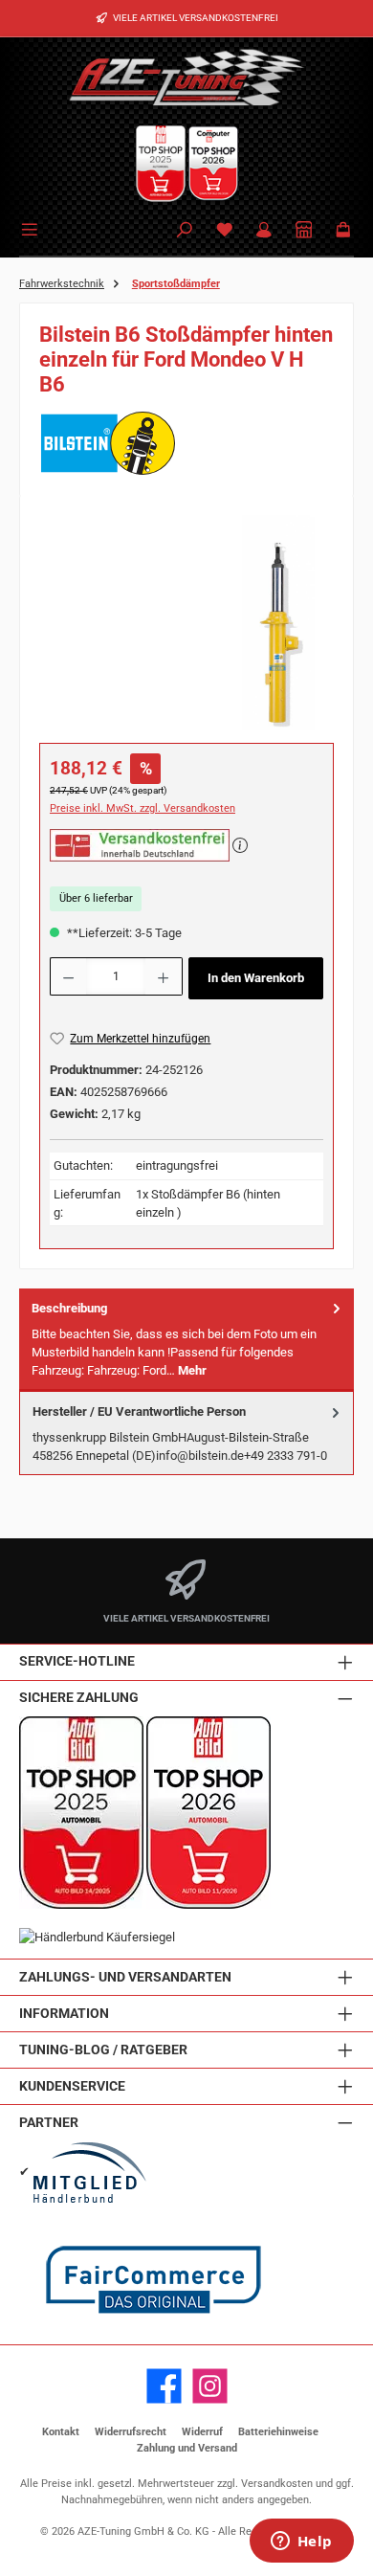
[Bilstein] (186, 443)
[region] (186, 623)
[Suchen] (185, 231)
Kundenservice (72, 2086)
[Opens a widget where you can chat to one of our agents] (301, 2542)
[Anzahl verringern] (68, 976)
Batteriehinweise (278, 2432)
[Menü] (33, 228)
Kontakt (61, 2432)
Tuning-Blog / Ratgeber (103, 2050)
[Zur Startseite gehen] (186, 77)
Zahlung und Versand (187, 2448)
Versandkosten (277, 2484)
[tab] (186, 1340)
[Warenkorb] (343, 231)
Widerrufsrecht (131, 2432)
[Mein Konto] (264, 231)
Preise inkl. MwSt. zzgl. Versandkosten (143, 808)
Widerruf (202, 2432)
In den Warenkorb (256, 978)
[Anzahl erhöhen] (164, 976)
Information (64, 2014)
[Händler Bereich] (304, 231)
